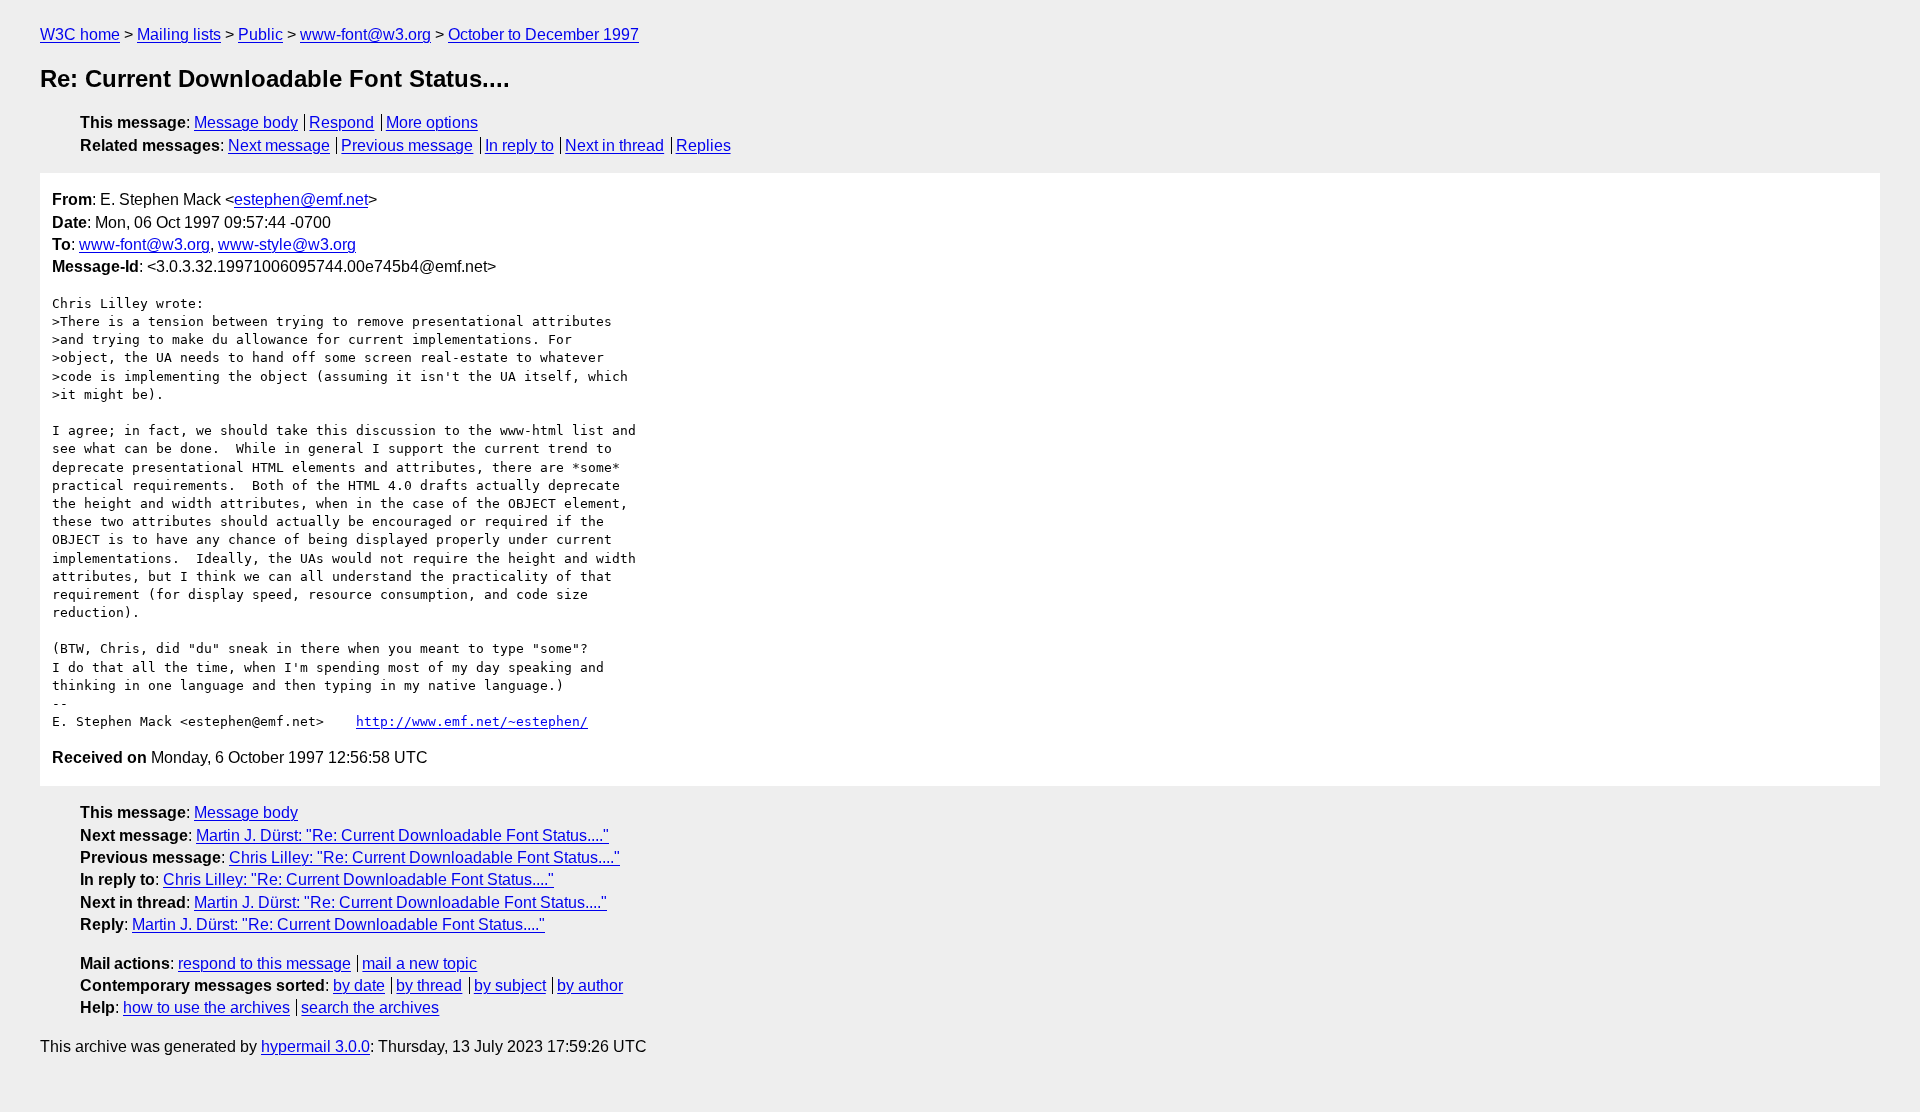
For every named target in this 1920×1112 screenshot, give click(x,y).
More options (432, 122)
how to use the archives (206, 1007)
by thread (429, 985)
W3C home (80, 34)
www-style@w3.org (287, 244)
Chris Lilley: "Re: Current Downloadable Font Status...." (424, 857)
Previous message (407, 145)
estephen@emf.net (301, 199)
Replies (703, 145)
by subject (510, 985)
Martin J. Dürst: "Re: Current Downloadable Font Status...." (402, 835)
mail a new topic (419, 963)
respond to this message (264, 963)
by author (590, 985)
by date (359, 985)
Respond (341, 122)
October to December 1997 (543, 34)
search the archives (370, 1007)
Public (260, 34)
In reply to (519, 145)
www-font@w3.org (365, 34)
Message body (246, 122)
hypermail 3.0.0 (315, 1046)
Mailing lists (179, 34)
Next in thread (614, 145)
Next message (279, 145)
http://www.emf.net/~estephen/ (472, 721)
